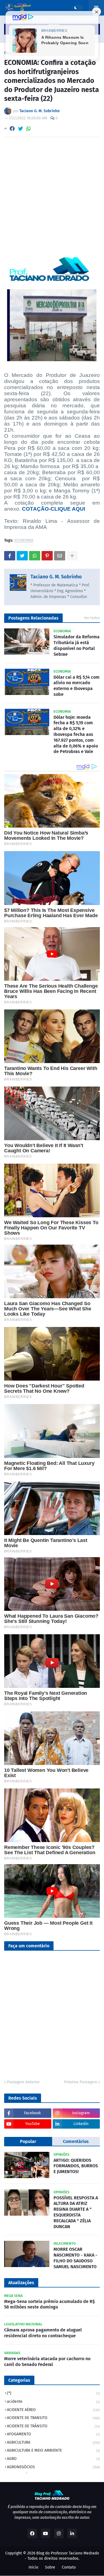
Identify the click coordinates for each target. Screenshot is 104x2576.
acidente (53, 2401)
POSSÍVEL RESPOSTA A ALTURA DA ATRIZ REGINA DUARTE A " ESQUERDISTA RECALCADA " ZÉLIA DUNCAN (76, 2212)
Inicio (33, 2567)
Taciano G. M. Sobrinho (56, 577)
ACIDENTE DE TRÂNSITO (53, 2426)
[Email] (60, 556)
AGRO (53, 2459)
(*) (53, 2393)
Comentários (76, 2141)
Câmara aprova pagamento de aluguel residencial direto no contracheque (43, 2333)
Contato (69, 2567)
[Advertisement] (52, 196)
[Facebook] (12, 129)
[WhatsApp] (29, 129)
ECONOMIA (24, 541)
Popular (28, 2141)
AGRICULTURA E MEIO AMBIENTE (53, 2450)
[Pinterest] (47, 556)
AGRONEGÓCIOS (53, 2467)
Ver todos (92, 618)
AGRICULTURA (53, 2442)
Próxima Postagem (81, 2082)
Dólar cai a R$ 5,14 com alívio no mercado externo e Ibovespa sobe (77, 686)
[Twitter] (21, 129)
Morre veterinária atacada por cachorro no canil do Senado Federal (47, 2362)
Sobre (50, 2567)
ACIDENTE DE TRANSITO (53, 2418)
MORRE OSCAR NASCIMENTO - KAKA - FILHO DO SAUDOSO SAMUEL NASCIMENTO (75, 2258)
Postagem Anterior (23, 2082)
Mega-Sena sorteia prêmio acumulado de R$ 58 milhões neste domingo (50, 2304)
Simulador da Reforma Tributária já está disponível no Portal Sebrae (77, 645)
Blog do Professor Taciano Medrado (68, 2553)
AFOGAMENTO (53, 2434)
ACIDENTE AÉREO (53, 2410)
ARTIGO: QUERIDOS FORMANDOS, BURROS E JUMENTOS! (76, 2166)
